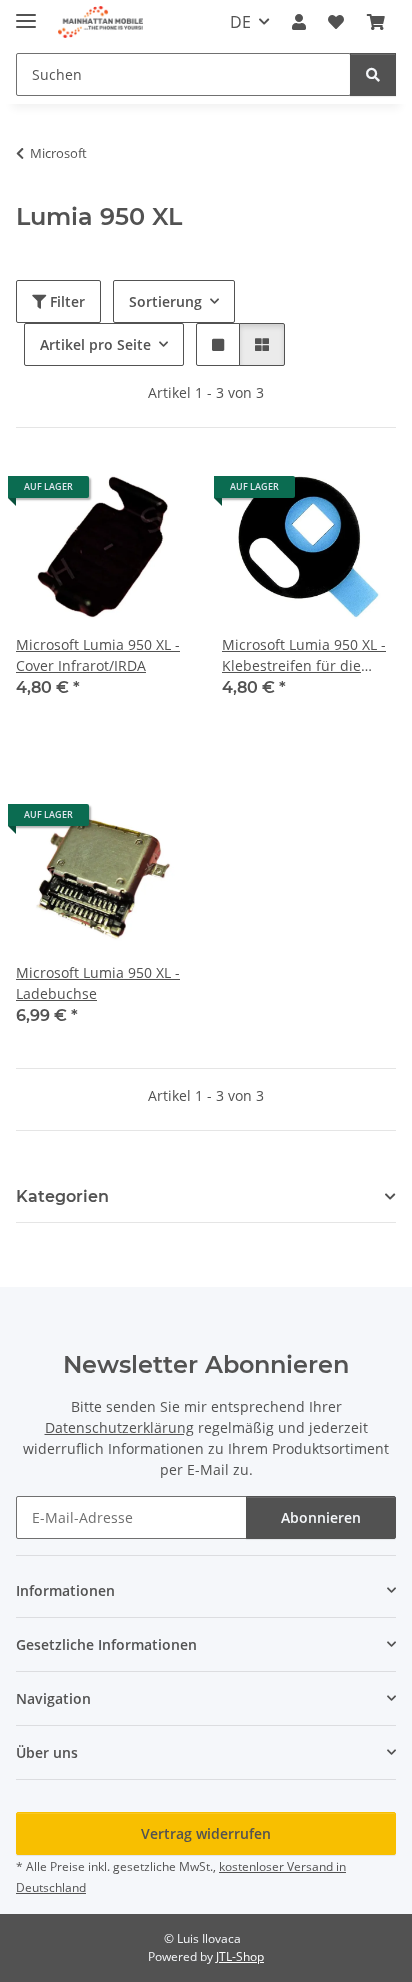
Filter (65, 301)
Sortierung (165, 301)
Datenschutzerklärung (119, 1427)
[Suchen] (373, 74)
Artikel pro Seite (95, 344)
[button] (299, 22)
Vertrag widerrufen (206, 1833)
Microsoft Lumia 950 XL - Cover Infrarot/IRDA (98, 655)
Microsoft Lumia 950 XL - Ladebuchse (98, 983)
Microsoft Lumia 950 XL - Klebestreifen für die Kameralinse (304, 655)
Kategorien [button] (62, 1196)
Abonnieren (321, 1517)
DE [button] (240, 22)
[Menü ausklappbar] (26, 12)
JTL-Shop (240, 1956)
